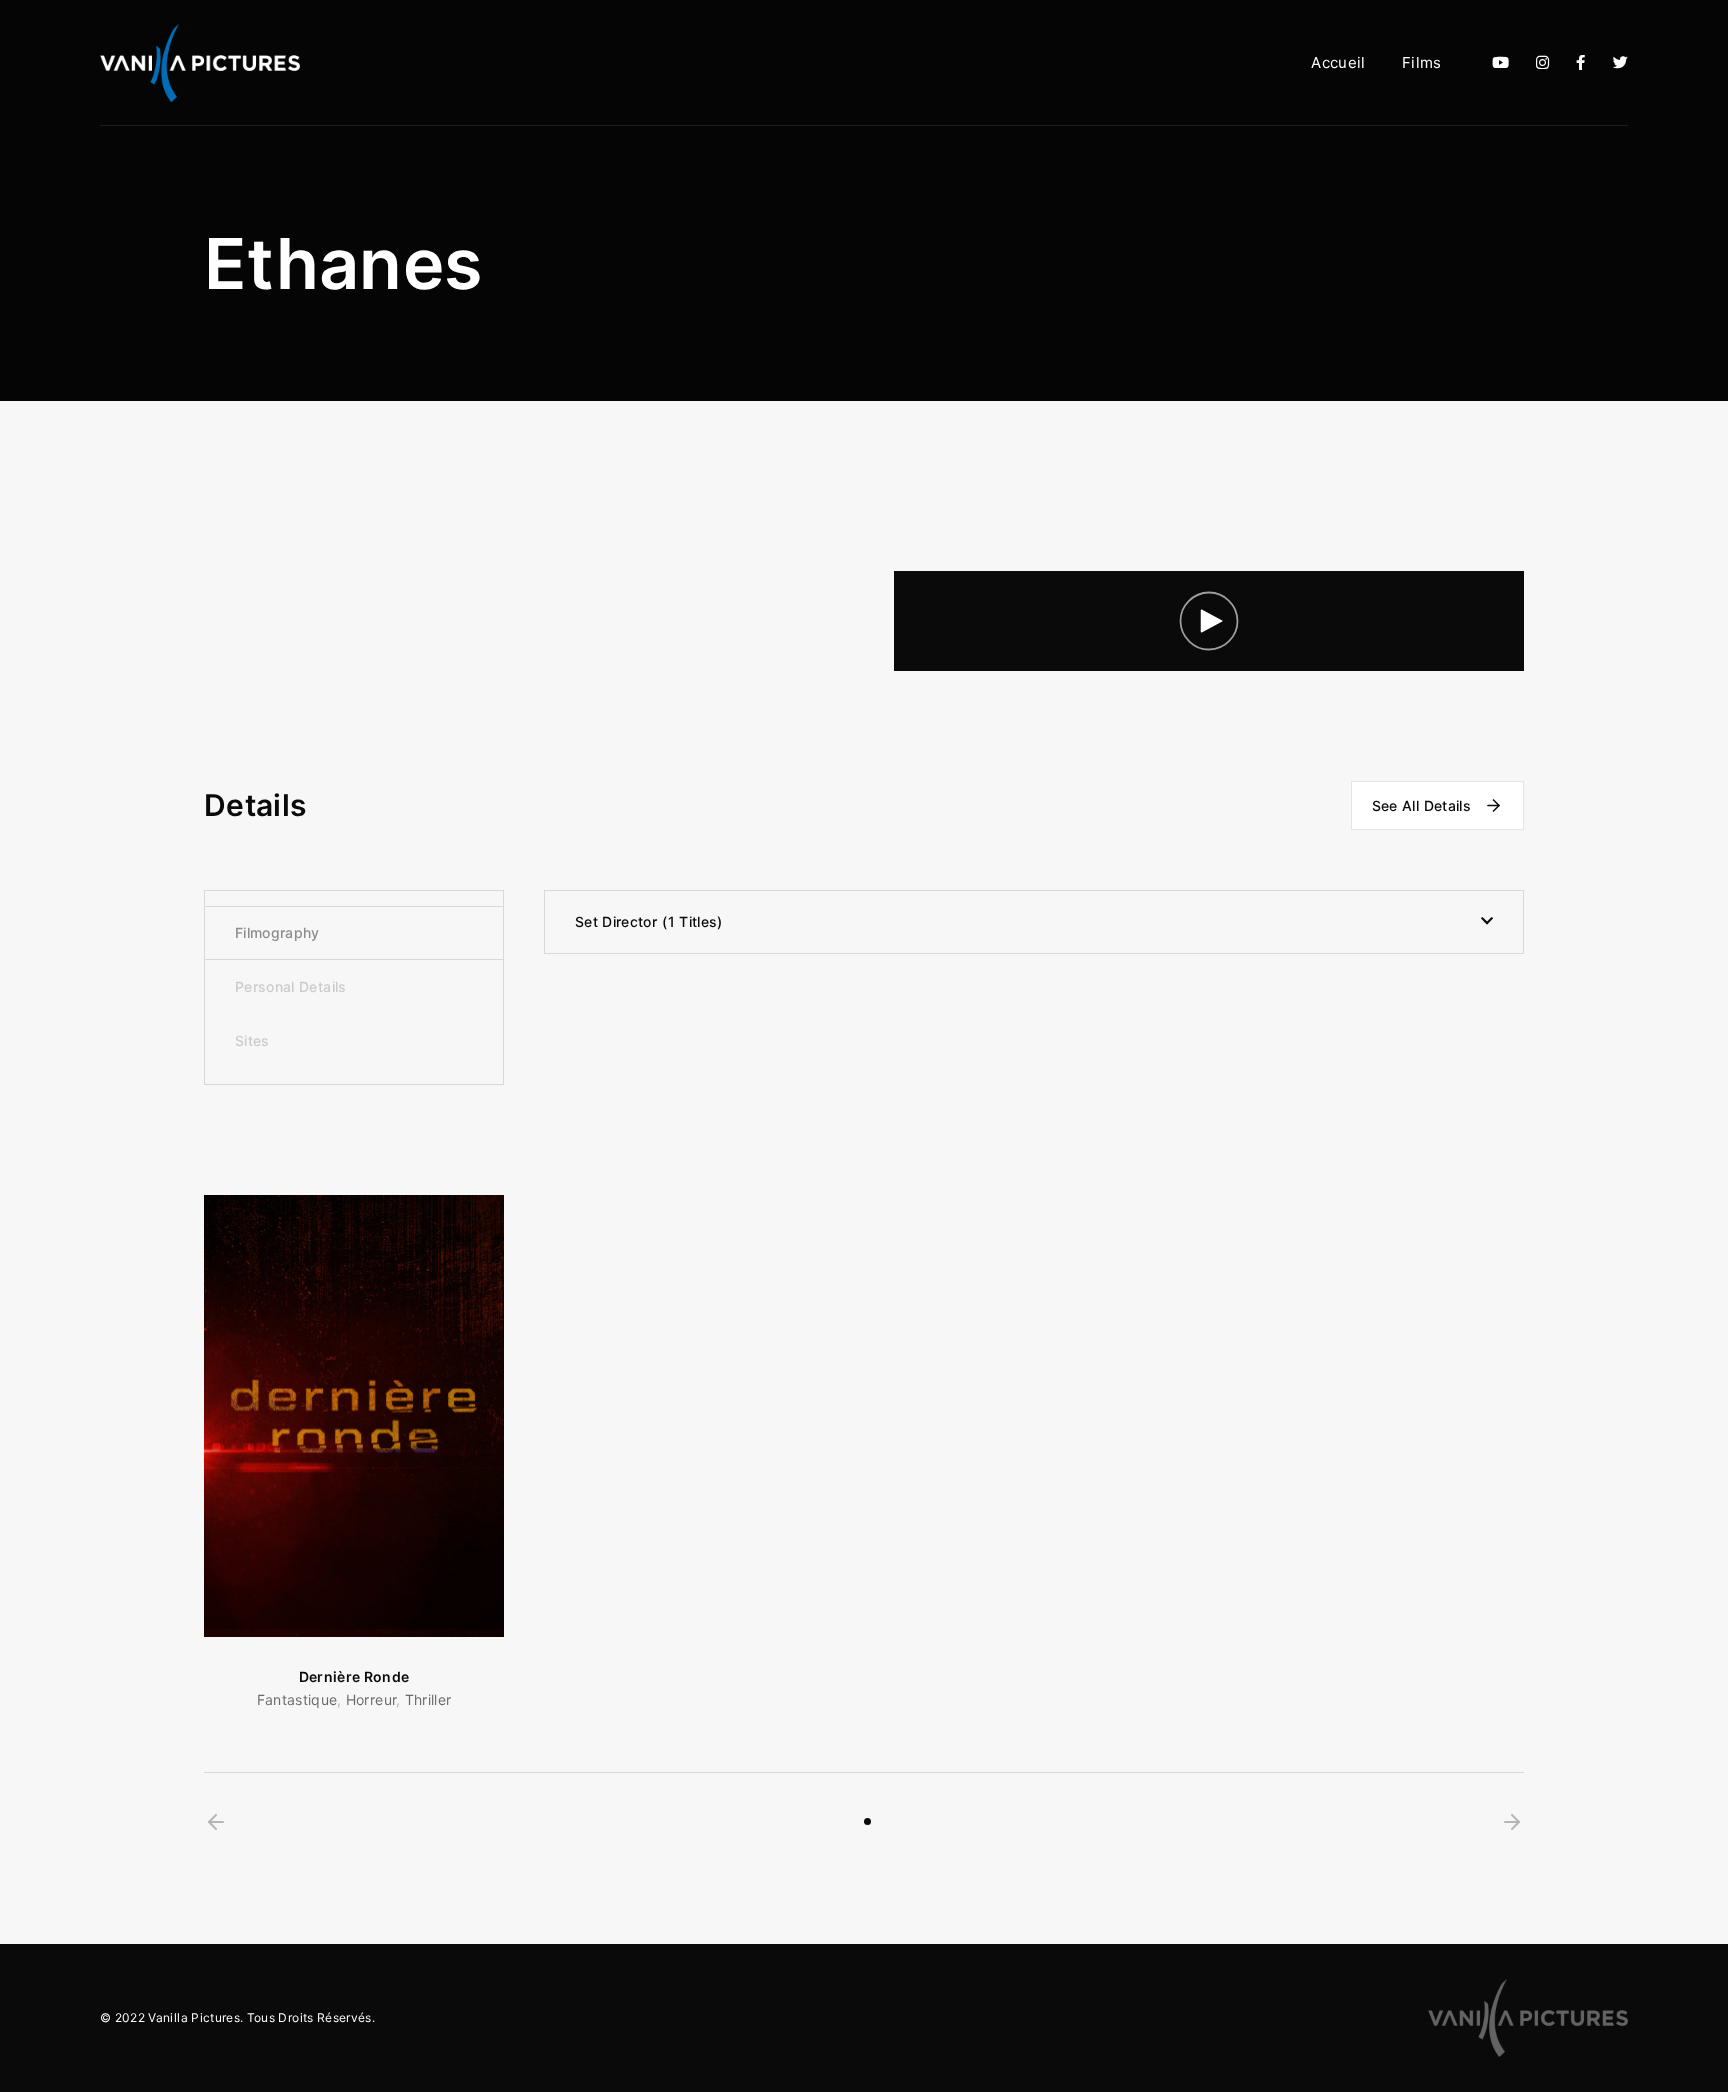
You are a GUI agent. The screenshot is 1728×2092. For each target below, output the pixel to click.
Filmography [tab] (277, 932)
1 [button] (867, 1821)
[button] (216, 1822)
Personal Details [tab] (291, 986)
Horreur (371, 1699)
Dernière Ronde (354, 1676)
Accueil (1338, 62)
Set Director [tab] (646, 921)
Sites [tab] (252, 1040)
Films (1422, 62)
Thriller (428, 1699)
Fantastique (297, 1699)
